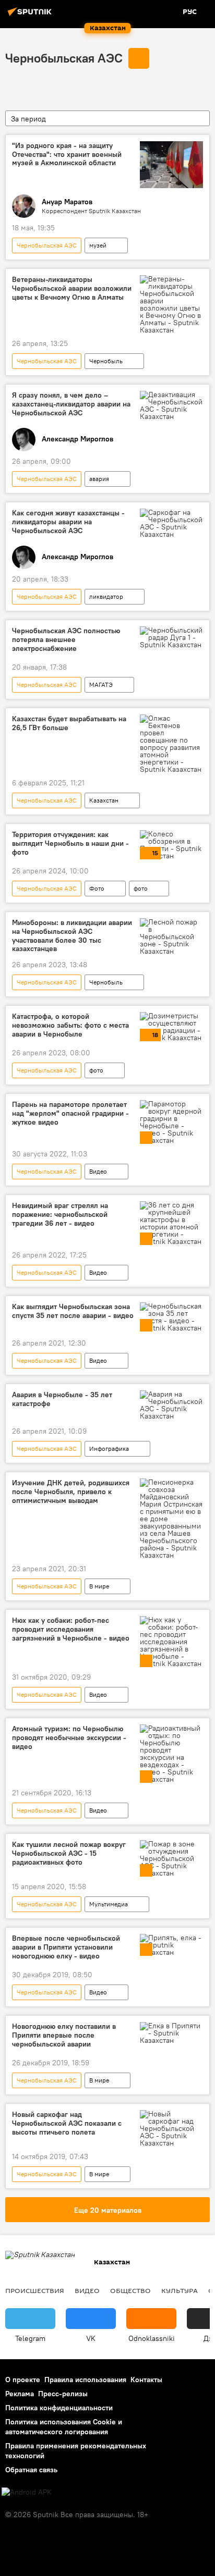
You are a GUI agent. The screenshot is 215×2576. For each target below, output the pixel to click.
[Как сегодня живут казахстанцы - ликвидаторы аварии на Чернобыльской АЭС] (171, 523)
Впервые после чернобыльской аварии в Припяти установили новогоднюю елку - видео (66, 1947)
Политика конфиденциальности (59, 2408)
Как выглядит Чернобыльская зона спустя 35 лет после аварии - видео (73, 1311)
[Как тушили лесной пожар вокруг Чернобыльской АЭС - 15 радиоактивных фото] (171, 1858)
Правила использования (85, 2380)
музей (98, 245)
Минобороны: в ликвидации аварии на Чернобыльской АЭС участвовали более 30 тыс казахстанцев (72, 936)
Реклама (20, 2394)
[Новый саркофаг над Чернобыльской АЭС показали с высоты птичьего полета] (171, 2128)
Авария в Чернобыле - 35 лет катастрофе (62, 1399)
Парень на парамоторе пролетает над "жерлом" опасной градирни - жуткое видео (70, 1113)
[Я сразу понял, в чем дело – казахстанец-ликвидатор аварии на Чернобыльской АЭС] (171, 405)
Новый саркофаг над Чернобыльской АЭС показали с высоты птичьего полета (67, 2123)
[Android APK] (27, 2492)
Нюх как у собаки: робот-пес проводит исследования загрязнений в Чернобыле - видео (71, 1629)
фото (141, 888)
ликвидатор (106, 596)
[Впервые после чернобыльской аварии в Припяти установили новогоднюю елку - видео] (171, 1945)
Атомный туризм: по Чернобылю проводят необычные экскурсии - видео (69, 1738)
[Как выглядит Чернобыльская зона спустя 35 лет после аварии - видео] (171, 1317)
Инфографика (109, 1449)
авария (99, 479)
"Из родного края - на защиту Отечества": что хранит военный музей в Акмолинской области (67, 155)
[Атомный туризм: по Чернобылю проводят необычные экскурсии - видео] (171, 1754)
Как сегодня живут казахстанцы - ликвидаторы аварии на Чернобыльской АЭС (68, 522)
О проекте (23, 2380)
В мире (99, 1586)
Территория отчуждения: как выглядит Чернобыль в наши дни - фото (70, 843)
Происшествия (35, 2290)
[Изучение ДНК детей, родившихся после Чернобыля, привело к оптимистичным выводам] (171, 1519)
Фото (97, 888)
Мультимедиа (109, 1904)
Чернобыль (106, 361)
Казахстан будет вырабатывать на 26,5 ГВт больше (69, 723)
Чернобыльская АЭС (64, 58)
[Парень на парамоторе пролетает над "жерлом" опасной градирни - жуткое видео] (171, 1122)
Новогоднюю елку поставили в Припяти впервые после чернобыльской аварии (64, 2035)
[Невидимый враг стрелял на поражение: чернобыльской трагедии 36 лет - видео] (171, 1223)
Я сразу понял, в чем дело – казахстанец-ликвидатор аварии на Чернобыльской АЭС (71, 404)
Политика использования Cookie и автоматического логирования (64, 2427)
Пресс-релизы (63, 2394)
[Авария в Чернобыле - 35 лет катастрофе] (171, 1405)
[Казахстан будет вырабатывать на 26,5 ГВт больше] (171, 744)
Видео (98, 1171)
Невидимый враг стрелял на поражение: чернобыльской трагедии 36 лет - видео (60, 1215)
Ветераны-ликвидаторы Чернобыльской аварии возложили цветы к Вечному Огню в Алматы (72, 288)
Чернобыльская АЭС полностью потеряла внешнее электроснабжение (66, 640)
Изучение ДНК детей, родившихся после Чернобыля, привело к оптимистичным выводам (71, 1492)
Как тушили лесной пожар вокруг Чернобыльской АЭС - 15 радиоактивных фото (69, 1853)
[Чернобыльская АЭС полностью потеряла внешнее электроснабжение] (171, 637)
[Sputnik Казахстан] (31, 16)
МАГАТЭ (101, 685)
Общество (130, 2290)
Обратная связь (31, 2470)
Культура (180, 2290)
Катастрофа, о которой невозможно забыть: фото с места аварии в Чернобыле (70, 1025)
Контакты (146, 2380)
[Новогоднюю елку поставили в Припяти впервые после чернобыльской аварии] (171, 2033)
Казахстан (104, 800)
